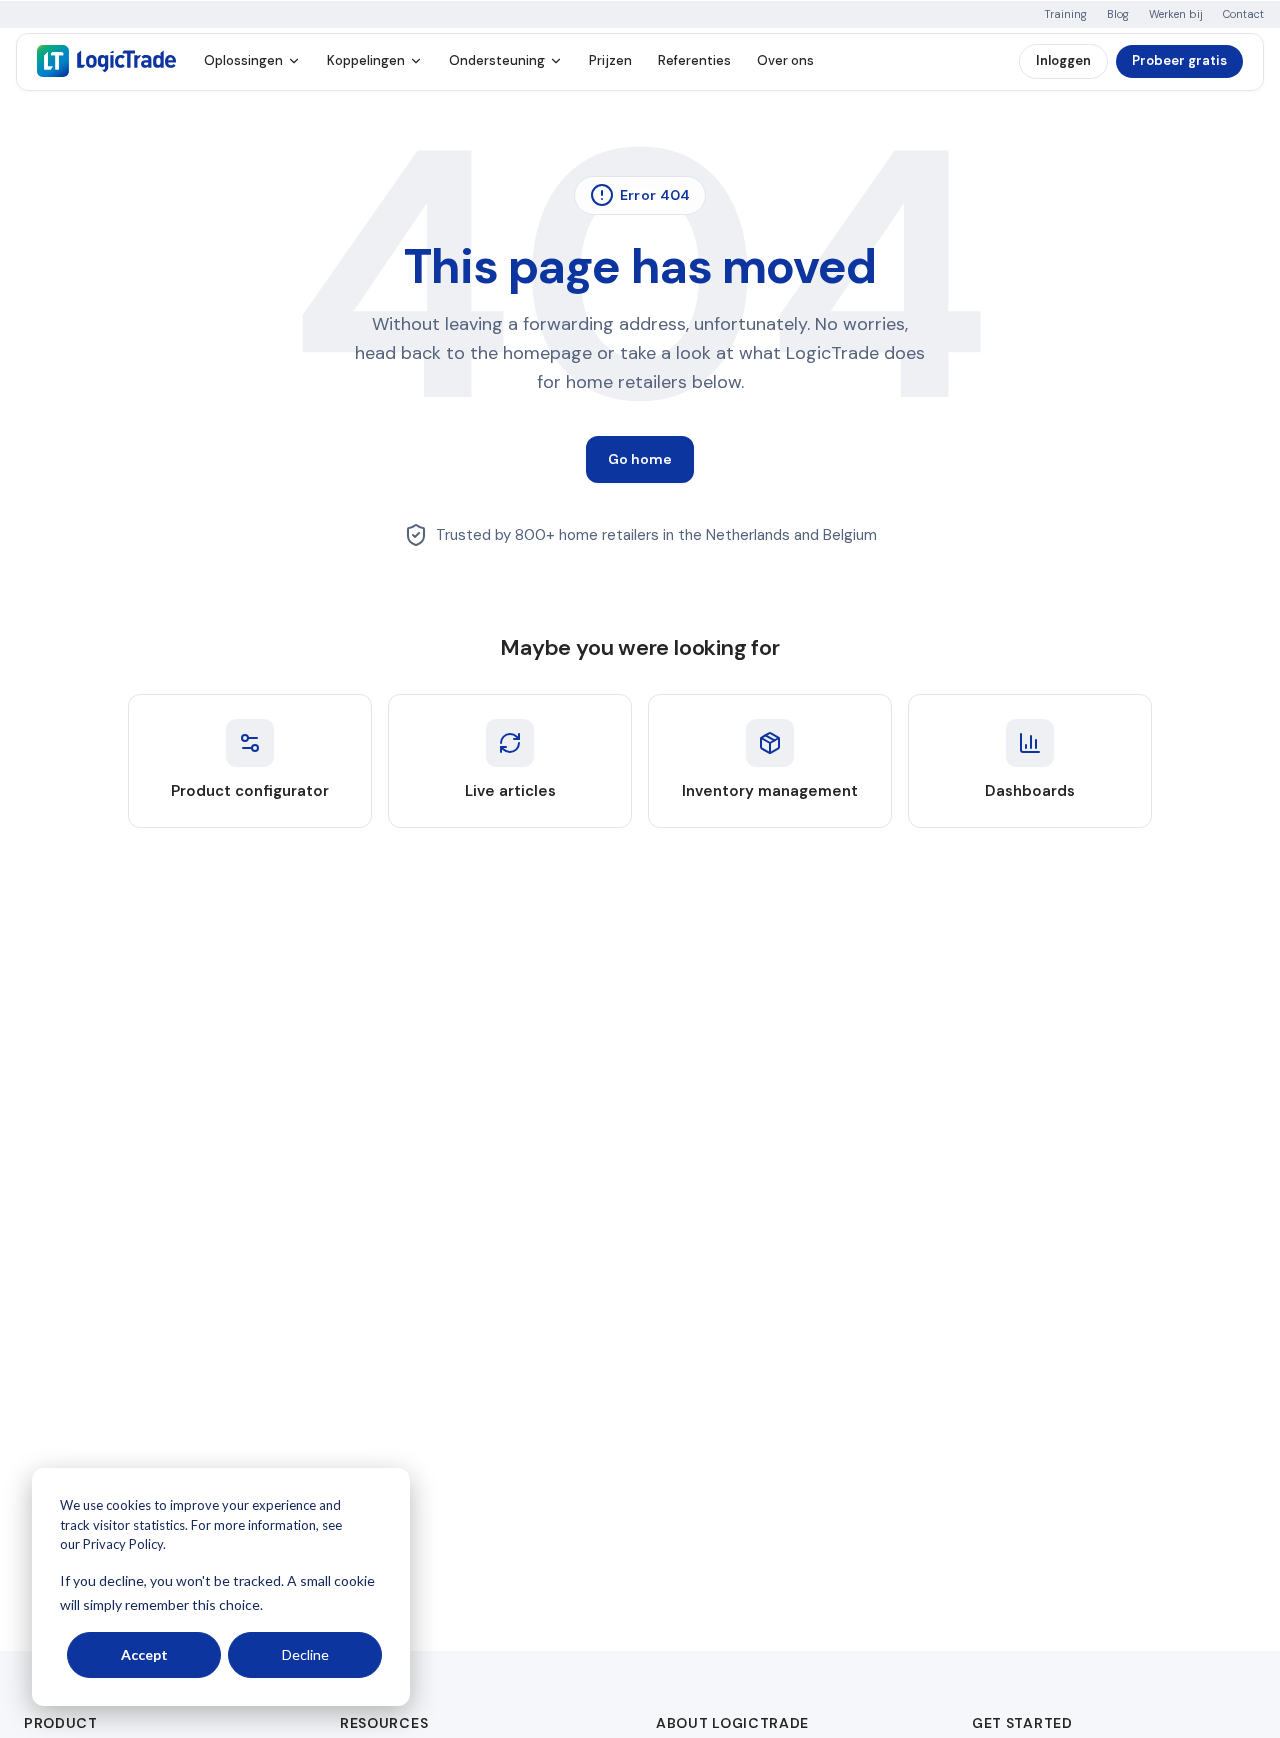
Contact (1243, 14)
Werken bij (1176, 14)
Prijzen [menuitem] (610, 60)
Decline (305, 1654)
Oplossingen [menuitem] (243, 60)
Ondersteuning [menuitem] (497, 60)
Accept (144, 1654)
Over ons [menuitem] (785, 60)
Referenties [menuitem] (694, 60)
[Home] (106, 61)
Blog (1118, 14)
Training (1065, 14)
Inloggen (1063, 60)
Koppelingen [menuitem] (366, 60)
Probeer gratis (1179, 60)
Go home (640, 459)
